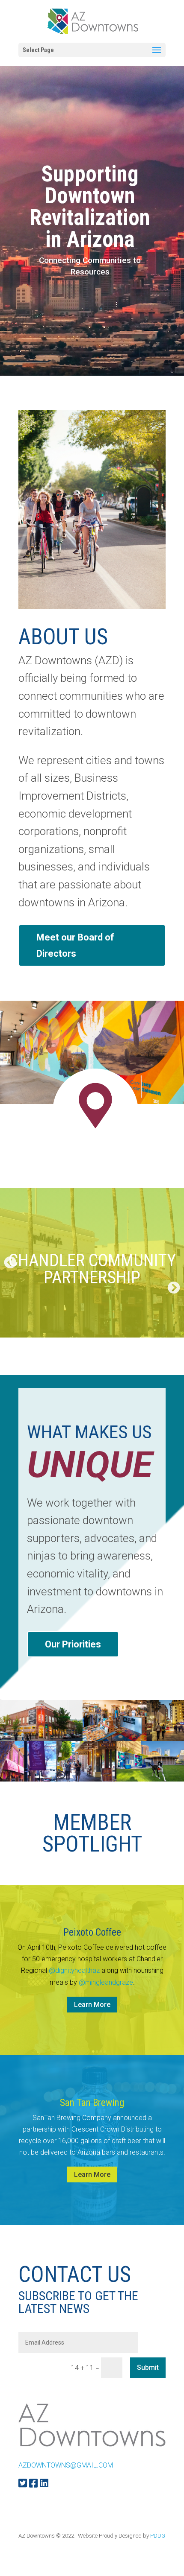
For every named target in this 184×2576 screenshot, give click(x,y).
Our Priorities (73, 1644)
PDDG (158, 2536)
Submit (148, 2367)
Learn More (92, 2005)
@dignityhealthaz (74, 1970)
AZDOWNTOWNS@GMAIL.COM (66, 2465)
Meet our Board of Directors (75, 945)
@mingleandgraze (106, 1982)
